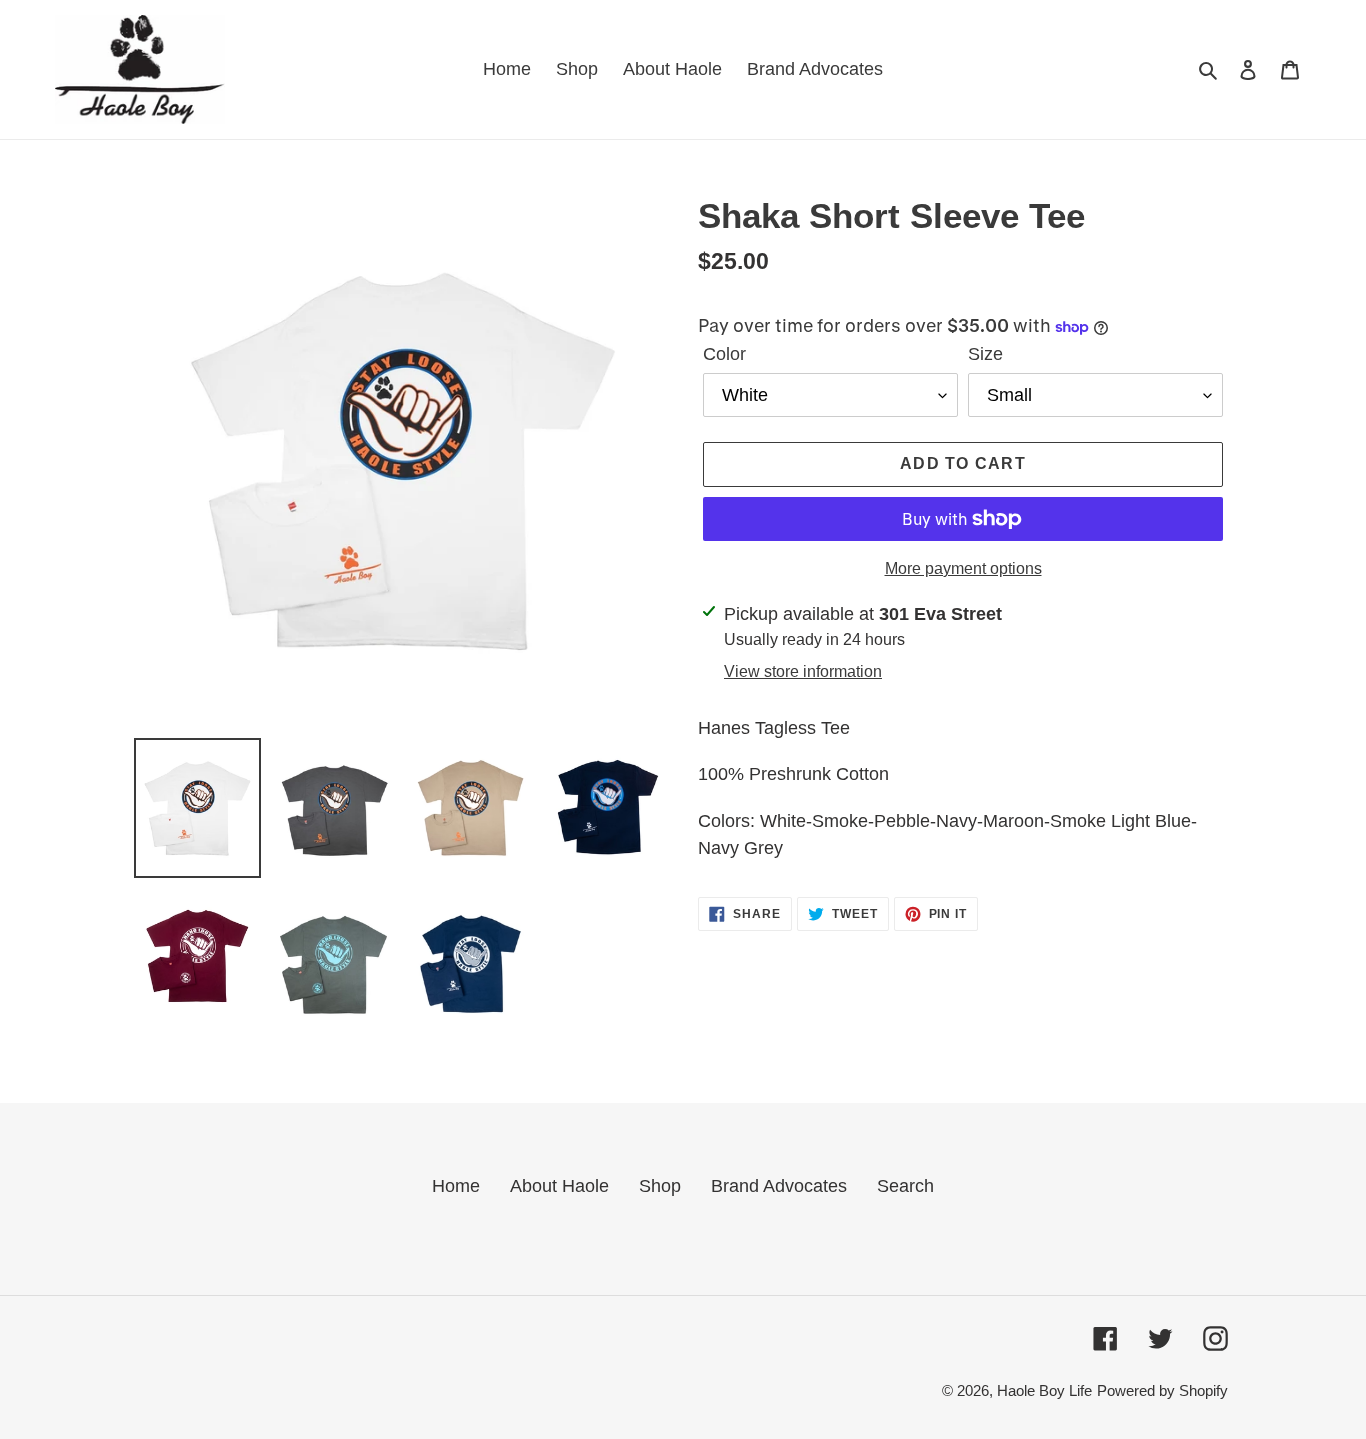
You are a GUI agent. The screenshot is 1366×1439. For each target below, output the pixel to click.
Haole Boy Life (1044, 1390)
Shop (660, 1186)
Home (456, 1186)
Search (905, 1186)
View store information (803, 671)
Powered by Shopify (1162, 1390)
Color (724, 354)
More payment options (963, 568)
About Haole (559, 1186)
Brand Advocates (779, 1186)
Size (985, 354)
